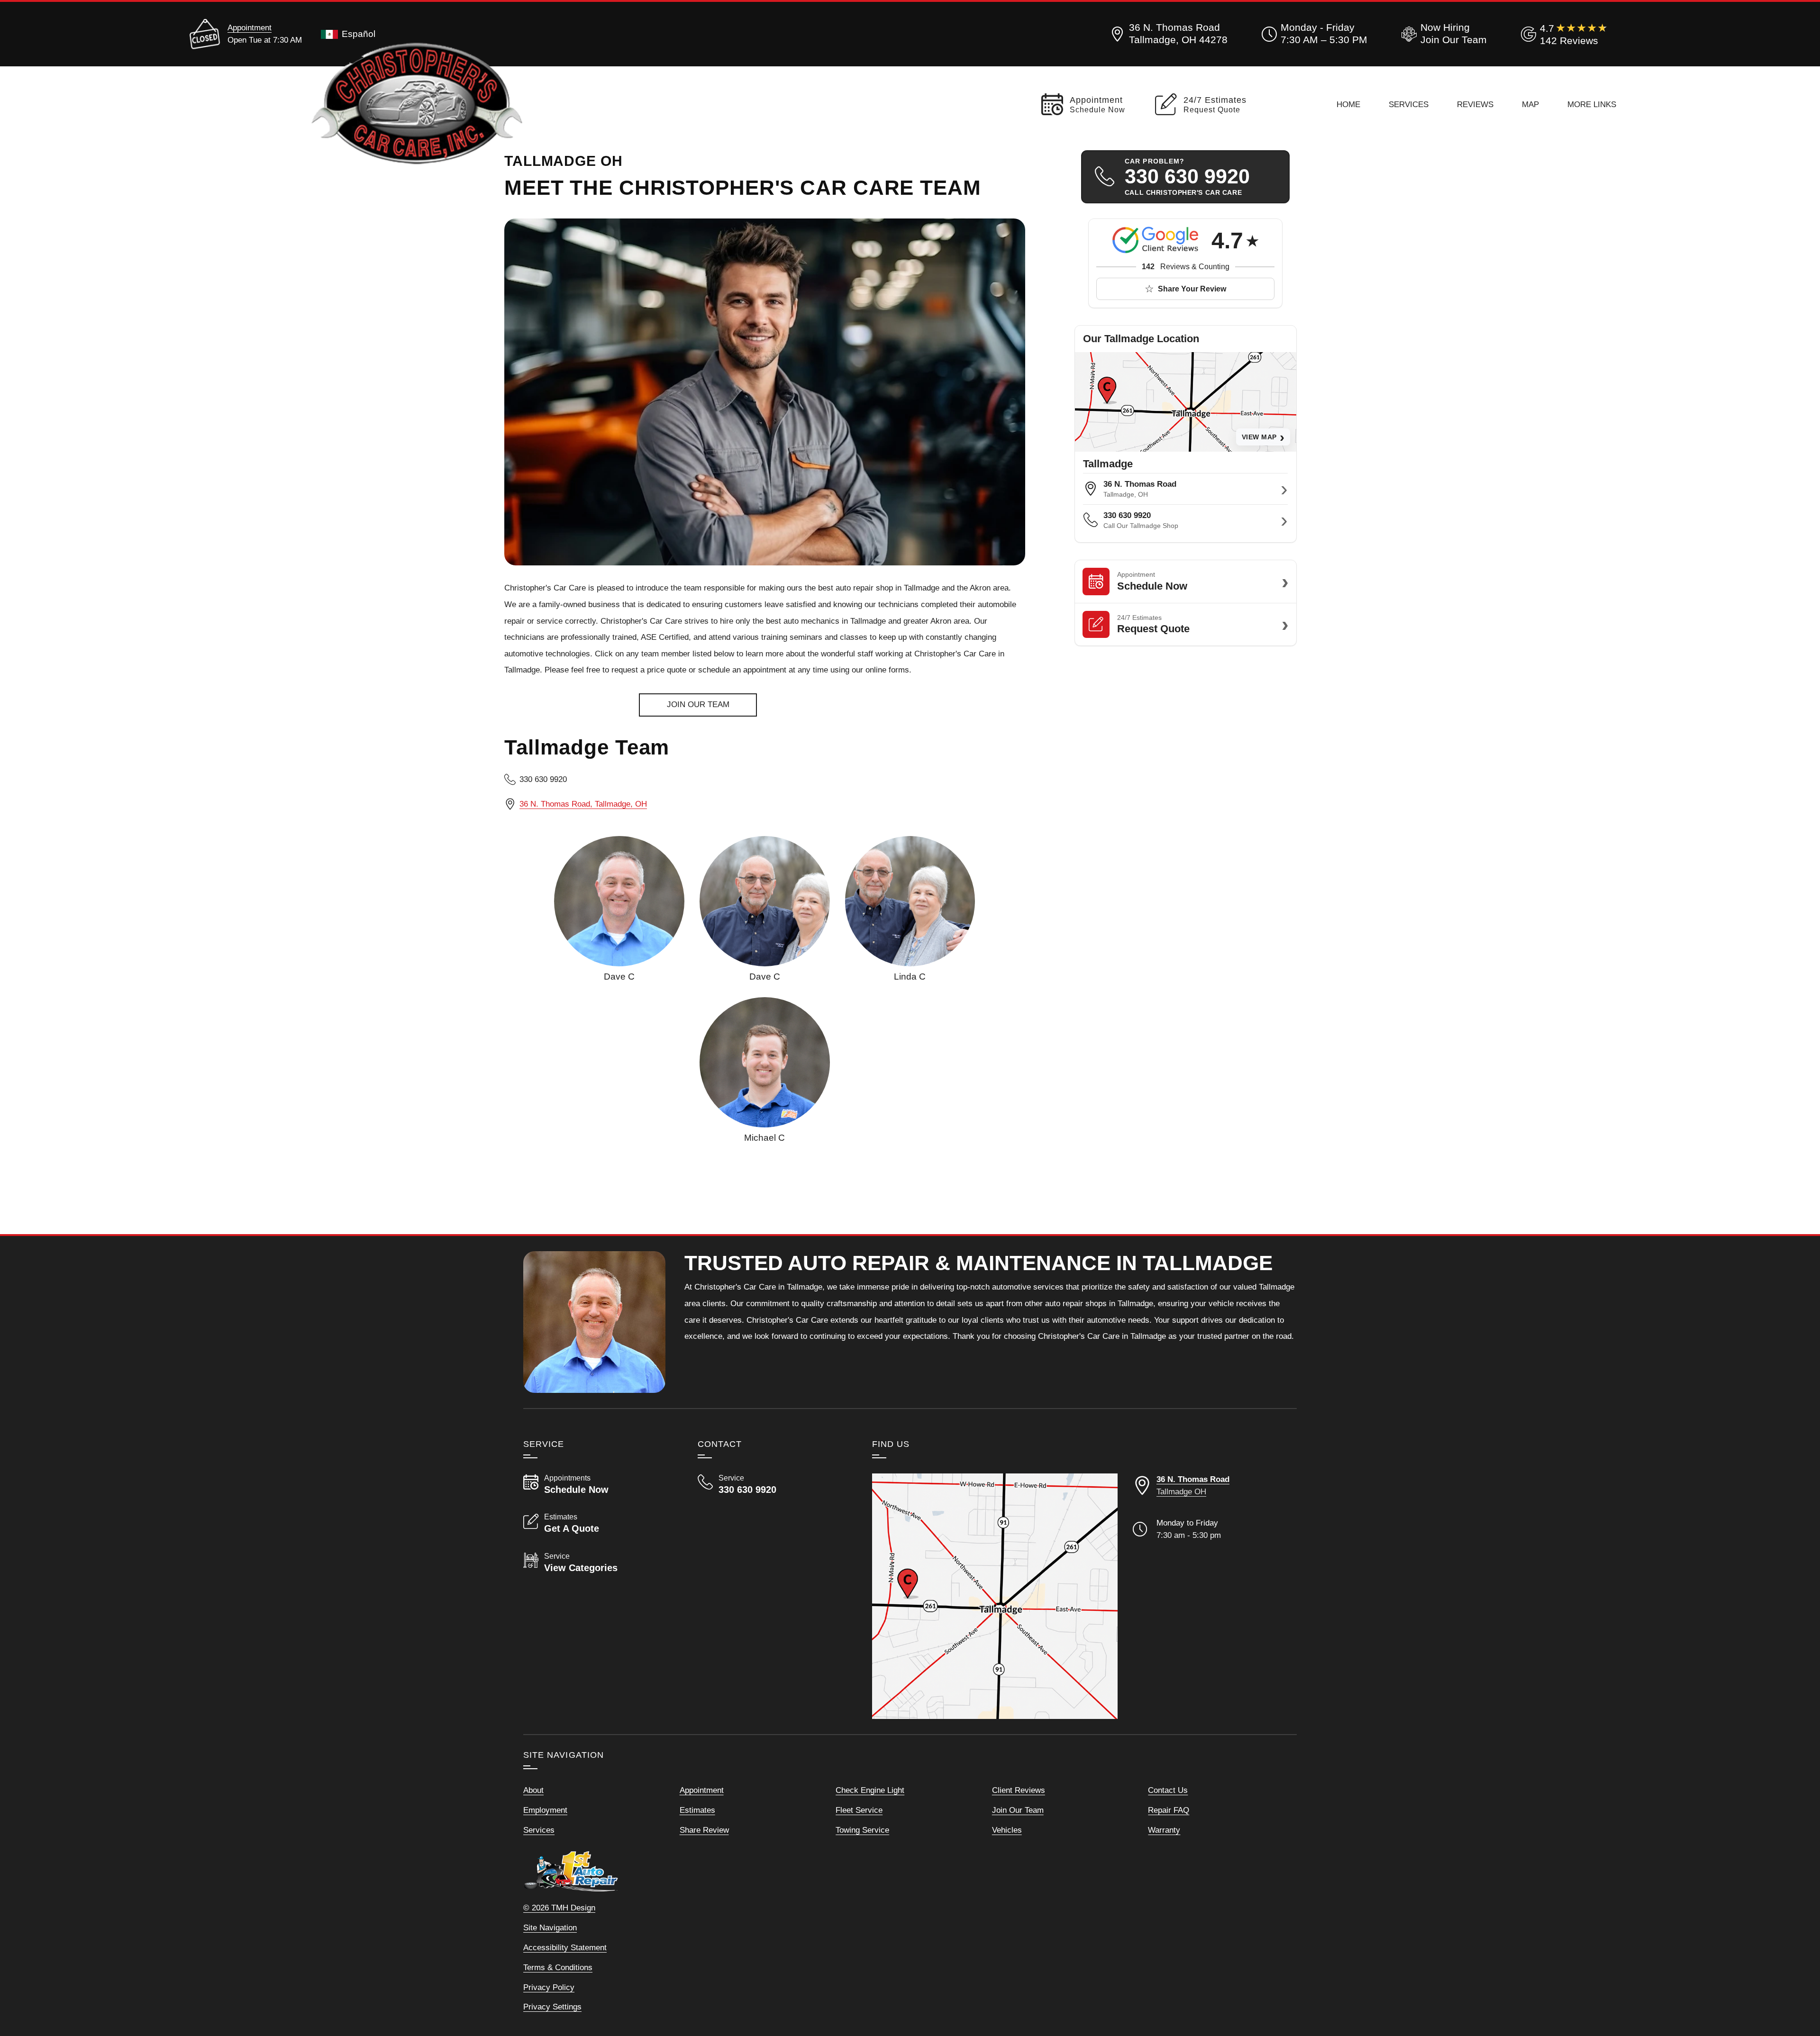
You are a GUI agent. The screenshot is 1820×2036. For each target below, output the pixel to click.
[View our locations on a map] (995, 1596)
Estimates (697, 1810)
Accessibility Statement (565, 1947)
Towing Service (862, 1830)
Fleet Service (859, 1810)
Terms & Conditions (558, 1967)
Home (1348, 104)
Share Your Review (1192, 289)
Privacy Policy (549, 1987)
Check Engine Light (870, 1790)
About (533, 1790)
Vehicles (1007, 1830)
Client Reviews (1019, 1790)
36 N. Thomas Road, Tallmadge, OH (583, 804)
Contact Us (1168, 1790)
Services (1409, 104)
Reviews (1475, 104)
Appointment (250, 27)
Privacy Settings (552, 2007)
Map (1530, 104)
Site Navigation (550, 1927)
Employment (545, 1810)
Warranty (1164, 1830)
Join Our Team (1018, 1810)
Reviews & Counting (1186, 267)
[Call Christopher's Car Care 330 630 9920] (773, 1484)
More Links (1592, 104)
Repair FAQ (1169, 1810)
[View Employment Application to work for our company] (1442, 34)
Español (359, 34)
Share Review (704, 1830)
